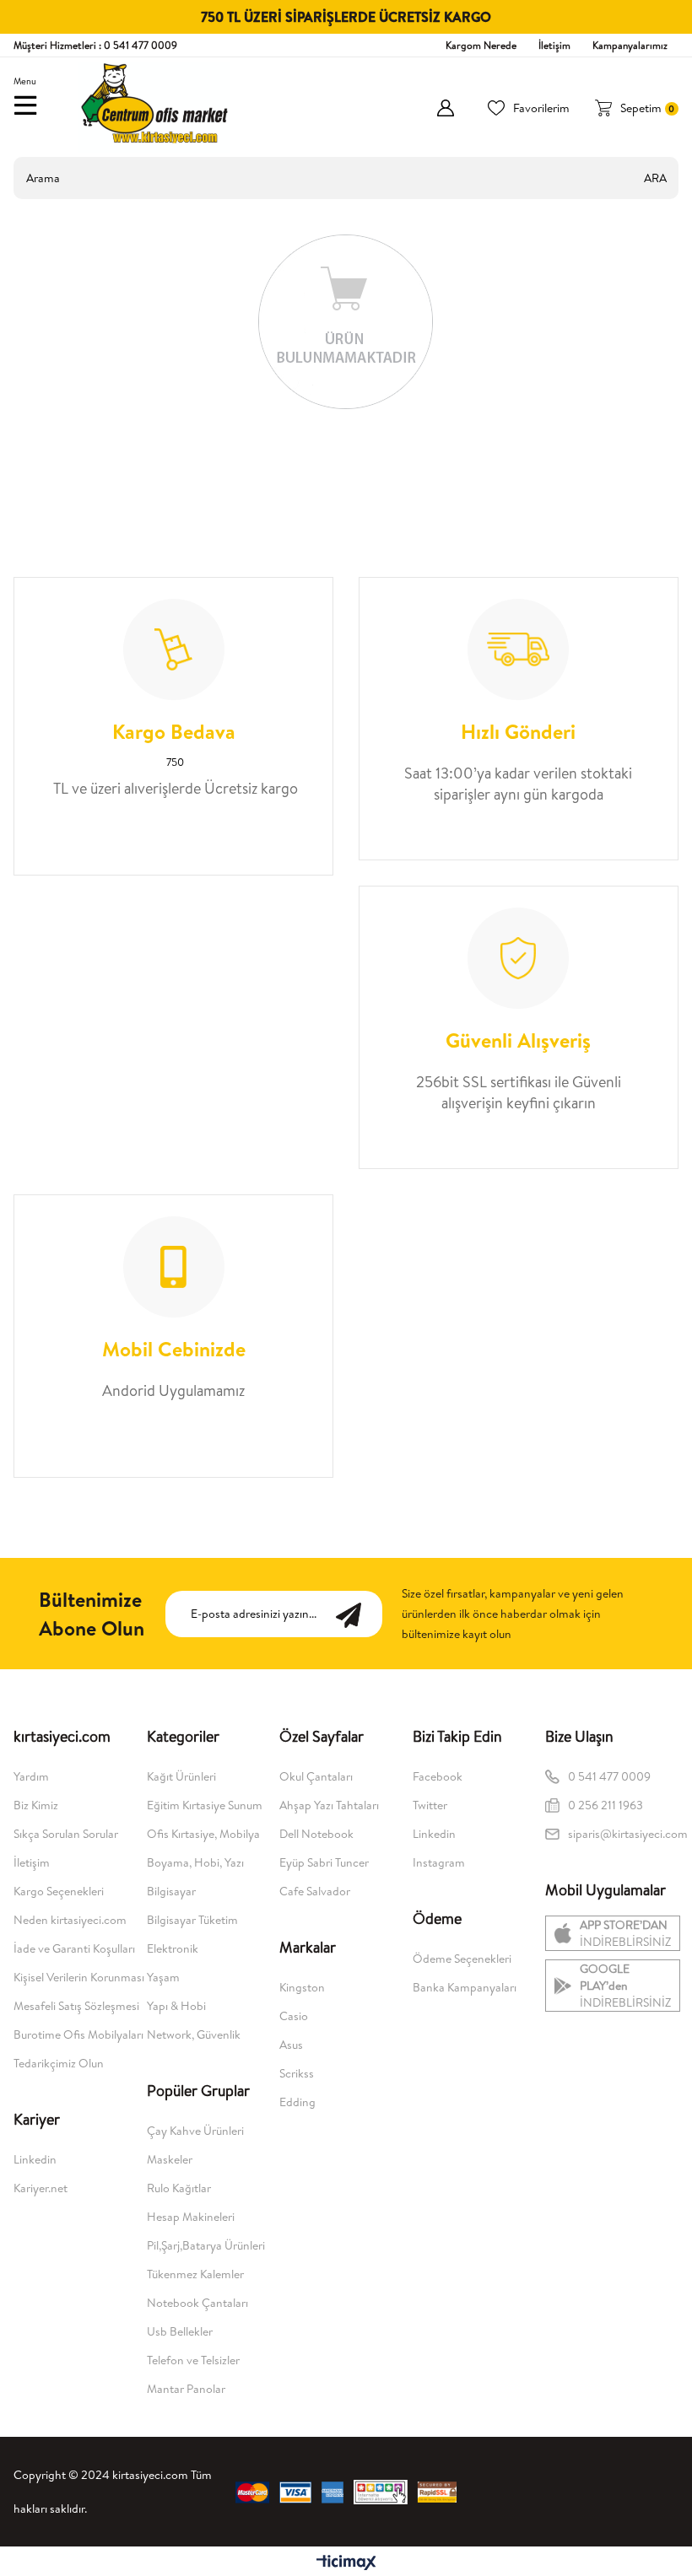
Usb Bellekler (180, 2331)
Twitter (430, 1805)
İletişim (554, 45)
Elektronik (173, 1948)
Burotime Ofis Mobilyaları (78, 2034)
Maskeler (170, 2159)
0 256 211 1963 (607, 1805)
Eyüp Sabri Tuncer (324, 1862)
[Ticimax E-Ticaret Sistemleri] (346, 2563)
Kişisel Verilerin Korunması (79, 1977)
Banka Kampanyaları (465, 1987)
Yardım (31, 1776)
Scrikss (297, 2073)
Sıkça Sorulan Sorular (66, 1834)
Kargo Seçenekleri (59, 1891)
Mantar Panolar (186, 2389)
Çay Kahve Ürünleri (195, 2131)
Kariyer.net (41, 2188)
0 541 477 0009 (609, 1776)
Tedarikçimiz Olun (59, 2063)
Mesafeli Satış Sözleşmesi (76, 2006)
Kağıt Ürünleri (181, 1776)
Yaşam (163, 1977)
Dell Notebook (316, 1834)
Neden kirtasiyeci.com (70, 1920)
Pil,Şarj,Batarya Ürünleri (206, 2245)
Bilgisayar (171, 1891)
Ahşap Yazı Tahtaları (329, 1805)
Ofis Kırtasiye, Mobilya (203, 1834)
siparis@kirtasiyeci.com (623, 1834)
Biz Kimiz (36, 1805)
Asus (291, 2045)
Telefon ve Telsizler (193, 2360)
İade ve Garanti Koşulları (74, 1948)
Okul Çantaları (316, 1776)
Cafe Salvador (315, 1891)
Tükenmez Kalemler (195, 2274)
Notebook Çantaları (197, 2303)
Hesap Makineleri (191, 2217)
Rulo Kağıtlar (179, 2188)
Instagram (439, 1862)
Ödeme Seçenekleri (462, 1959)
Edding (297, 2102)
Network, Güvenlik (194, 2034)
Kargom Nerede (481, 45)
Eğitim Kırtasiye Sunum (205, 1805)
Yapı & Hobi (176, 2006)
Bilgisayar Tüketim (192, 1920)
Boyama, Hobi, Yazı (195, 1862)
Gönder (357, 1614)
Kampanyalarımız (630, 45)
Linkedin (35, 2159)
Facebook (438, 1776)
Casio (294, 2016)
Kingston (302, 1987)
